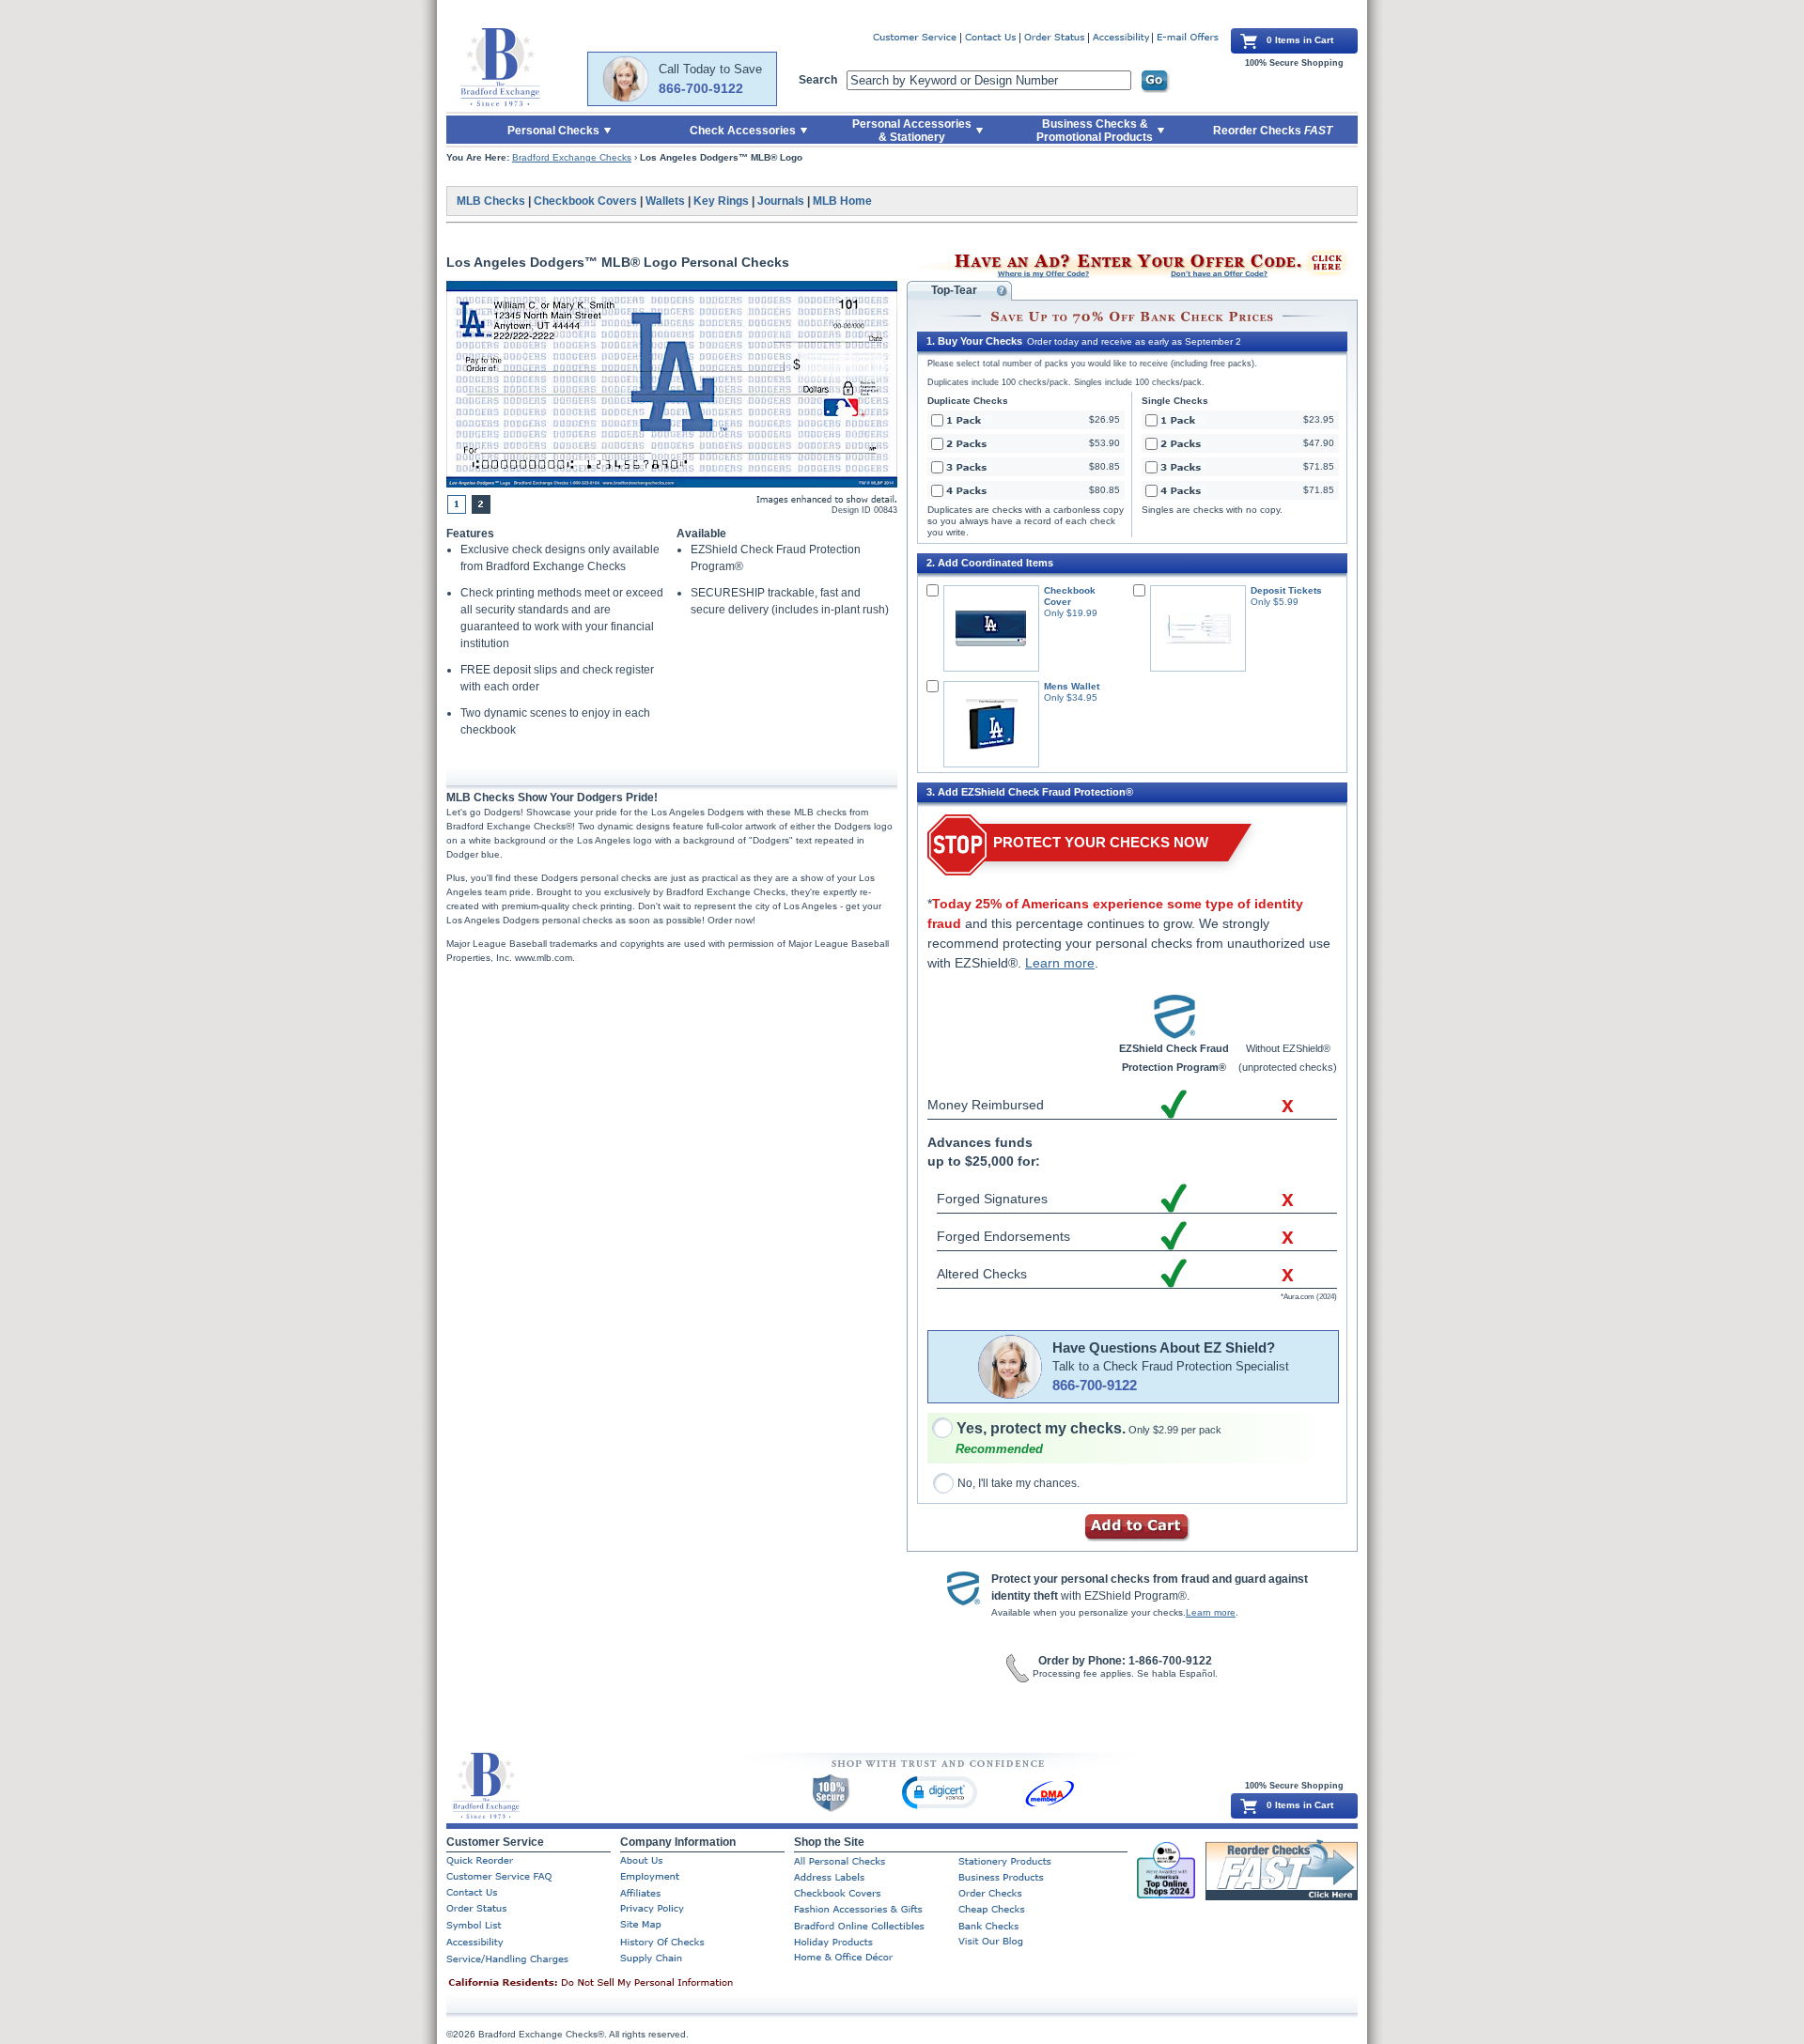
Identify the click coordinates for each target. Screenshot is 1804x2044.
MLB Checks (491, 201)
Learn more (1060, 963)
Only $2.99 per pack (1089, 1430)
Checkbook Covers (585, 201)
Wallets (665, 201)
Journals (781, 201)
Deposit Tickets (1286, 590)
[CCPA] (620, 1984)
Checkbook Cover (1070, 596)
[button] (940, 1792)
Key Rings (721, 201)
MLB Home (842, 201)
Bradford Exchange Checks (572, 157)
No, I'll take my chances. (1019, 1483)
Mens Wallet (1072, 686)
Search (818, 80)
